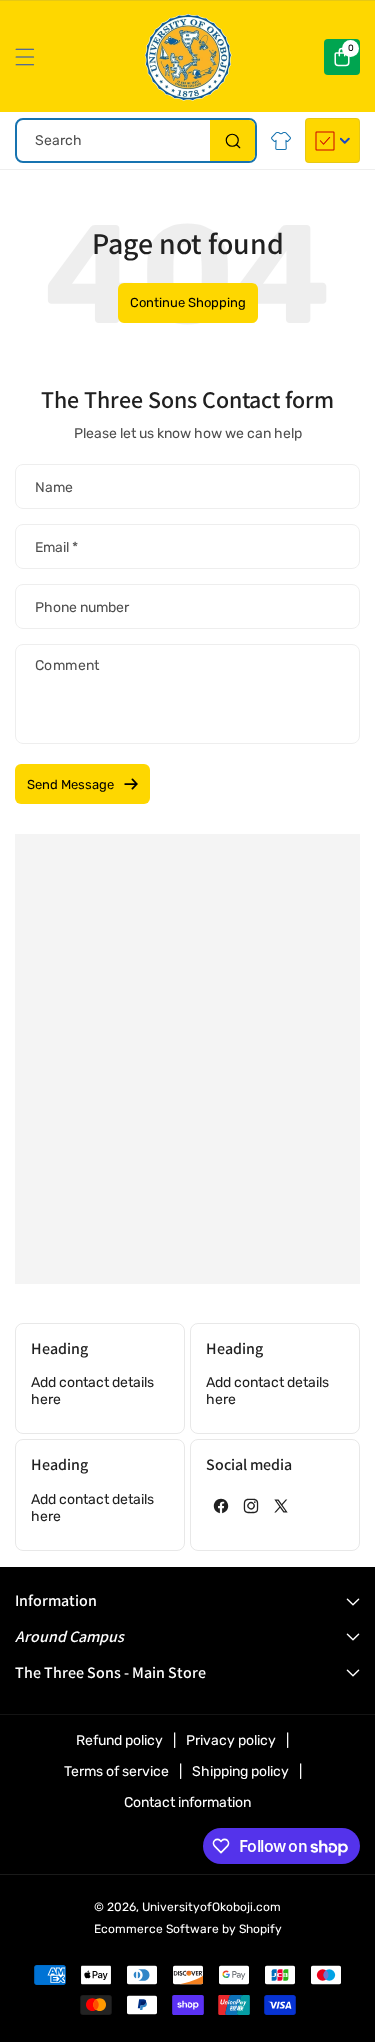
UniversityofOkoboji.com (211, 1907)
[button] (30, 57)
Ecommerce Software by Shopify (188, 1929)
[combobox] (136, 140)
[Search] (232, 140)
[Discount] (332, 140)
